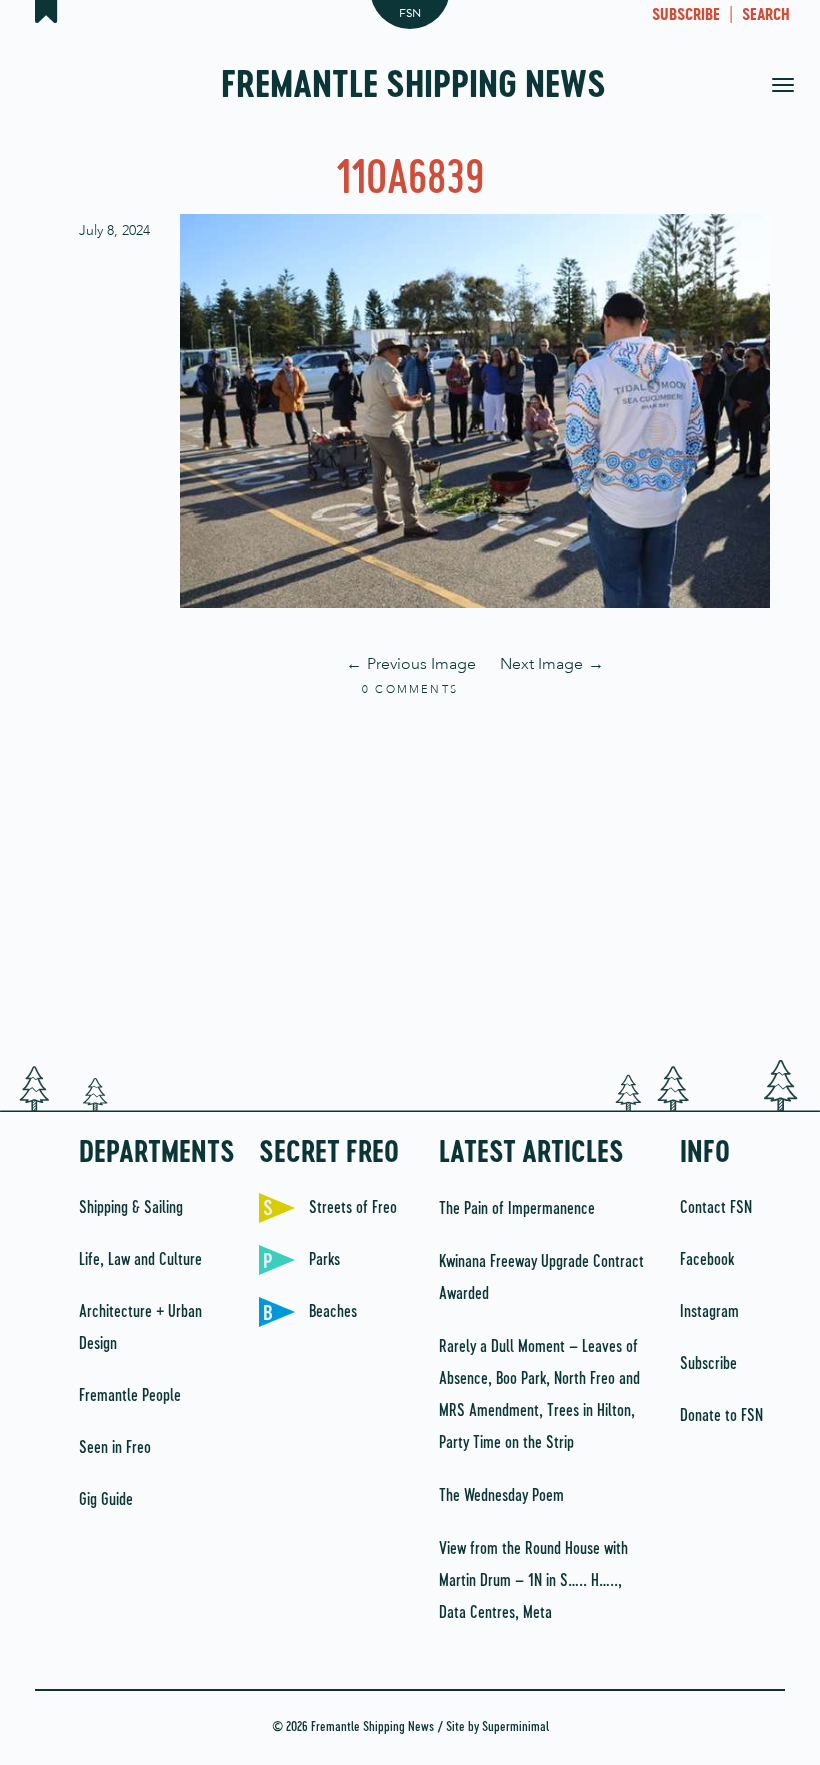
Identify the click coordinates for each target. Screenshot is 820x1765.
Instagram (709, 1312)
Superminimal (515, 1727)
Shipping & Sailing (131, 1208)
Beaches (333, 1312)
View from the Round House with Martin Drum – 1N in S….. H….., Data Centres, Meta (533, 1581)
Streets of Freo (353, 1208)
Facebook (707, 1260)
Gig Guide (106, 1500)
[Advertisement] (410, 880)
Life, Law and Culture (140, 1260)
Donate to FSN (721, 1416)
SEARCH (766, 16)
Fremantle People (130, 1396)
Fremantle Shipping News (413, 87)
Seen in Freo (115, 1448)
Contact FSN (716, 1208)
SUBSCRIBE (686, 16)
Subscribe (708, 1364)
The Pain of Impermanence (517, 1209)
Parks (324, 1260)
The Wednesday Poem (501, 1496)
